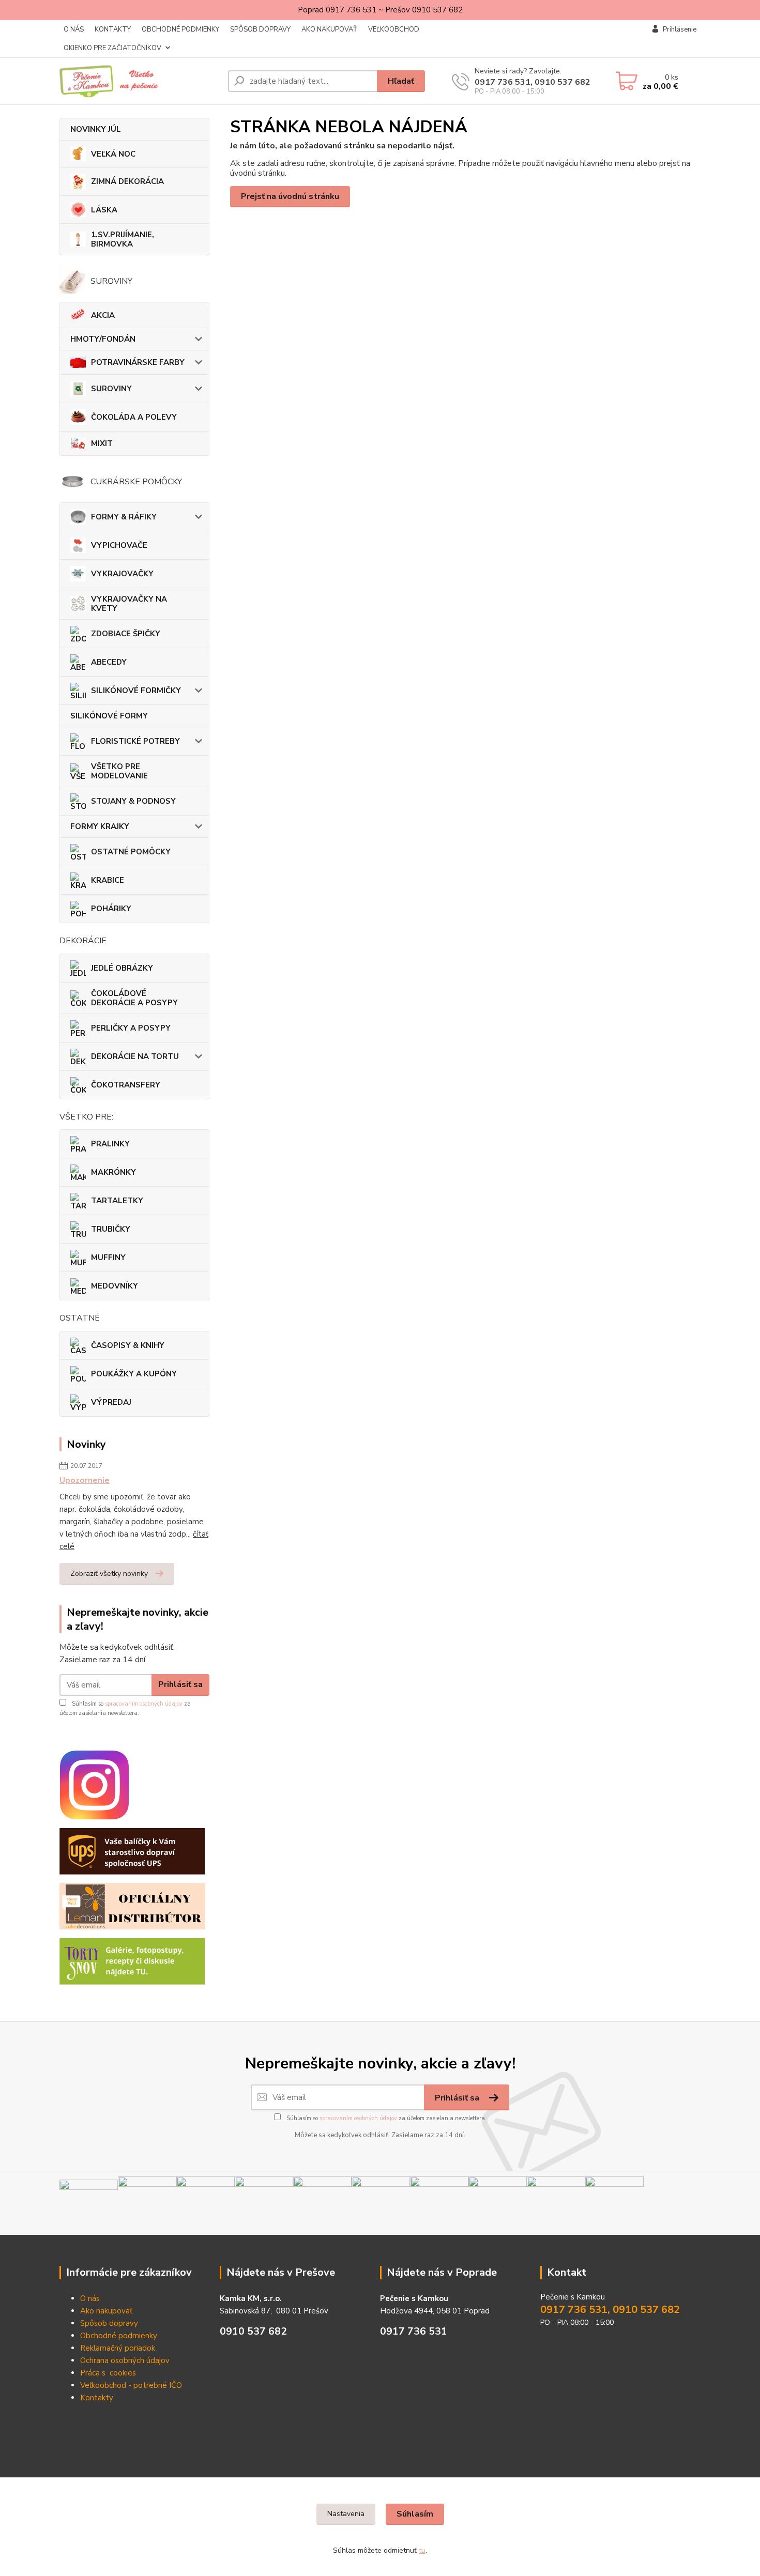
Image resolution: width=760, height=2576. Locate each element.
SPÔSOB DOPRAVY (260, 29)
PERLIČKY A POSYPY (131, 1028)
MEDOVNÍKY (115, 1286)
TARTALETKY (117, 1201)
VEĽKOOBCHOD (394, 29)
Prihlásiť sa (180, 1684)
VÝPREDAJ (111, 1402)
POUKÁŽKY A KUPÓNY (134, 1374)
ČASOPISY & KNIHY (128, 1345)
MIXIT (102, 443)
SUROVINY (111, 389)
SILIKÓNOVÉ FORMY (109, 716)
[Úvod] (140, 81)
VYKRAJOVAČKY (122, 574)
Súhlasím (415, 2514)
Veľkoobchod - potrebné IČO (131, 2385)
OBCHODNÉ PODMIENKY (180, 29)
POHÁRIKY (111, 909)
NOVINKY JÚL (96, 129)
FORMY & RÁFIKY (124, 517)
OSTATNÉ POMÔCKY (131, 852)
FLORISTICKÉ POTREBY (135, 741)
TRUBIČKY (111, 1229)
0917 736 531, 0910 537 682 (533, 82)
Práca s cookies (108, 2373)
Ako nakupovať (106, 2311)
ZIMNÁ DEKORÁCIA (127, 181)
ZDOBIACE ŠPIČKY (126, 634)
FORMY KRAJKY (100, 826)
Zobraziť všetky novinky (109, 1574)
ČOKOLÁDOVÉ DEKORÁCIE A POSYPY (134, 998)
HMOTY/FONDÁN (103, 339)
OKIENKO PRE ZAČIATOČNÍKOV (112, 48)
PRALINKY (110, 1144)
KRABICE (108, 880)
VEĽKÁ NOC (113, 154)
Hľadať (401, 81)
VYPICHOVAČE (119, 545)
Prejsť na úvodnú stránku (290, 196)
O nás (90, 2298)
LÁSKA (104, 210)
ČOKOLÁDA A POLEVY (134, 417)
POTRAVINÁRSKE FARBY (138, 362)
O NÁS (74, 29)
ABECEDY (109, 662)
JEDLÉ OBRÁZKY (122, 968)
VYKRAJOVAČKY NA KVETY (129, 604)
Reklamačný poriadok (118, 2348)
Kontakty (97, 2398)
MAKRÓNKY (113, 1172)
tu (422, 2550)
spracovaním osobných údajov (144, 1704)
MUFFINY (108, 1258)
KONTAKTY (113, 29)
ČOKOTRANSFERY (126, 1085)
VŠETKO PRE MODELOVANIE (119, 771)
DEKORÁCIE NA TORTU (135, 1056)
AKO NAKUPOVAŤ (329, 29)
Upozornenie (85, 1480)
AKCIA (103, 315)
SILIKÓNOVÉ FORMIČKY (136, 691)
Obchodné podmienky (119, 2336)
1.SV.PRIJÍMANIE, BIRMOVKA (123, 239)
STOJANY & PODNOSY (133, 801)
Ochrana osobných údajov (125, 2360)
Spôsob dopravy (109, 2323)
